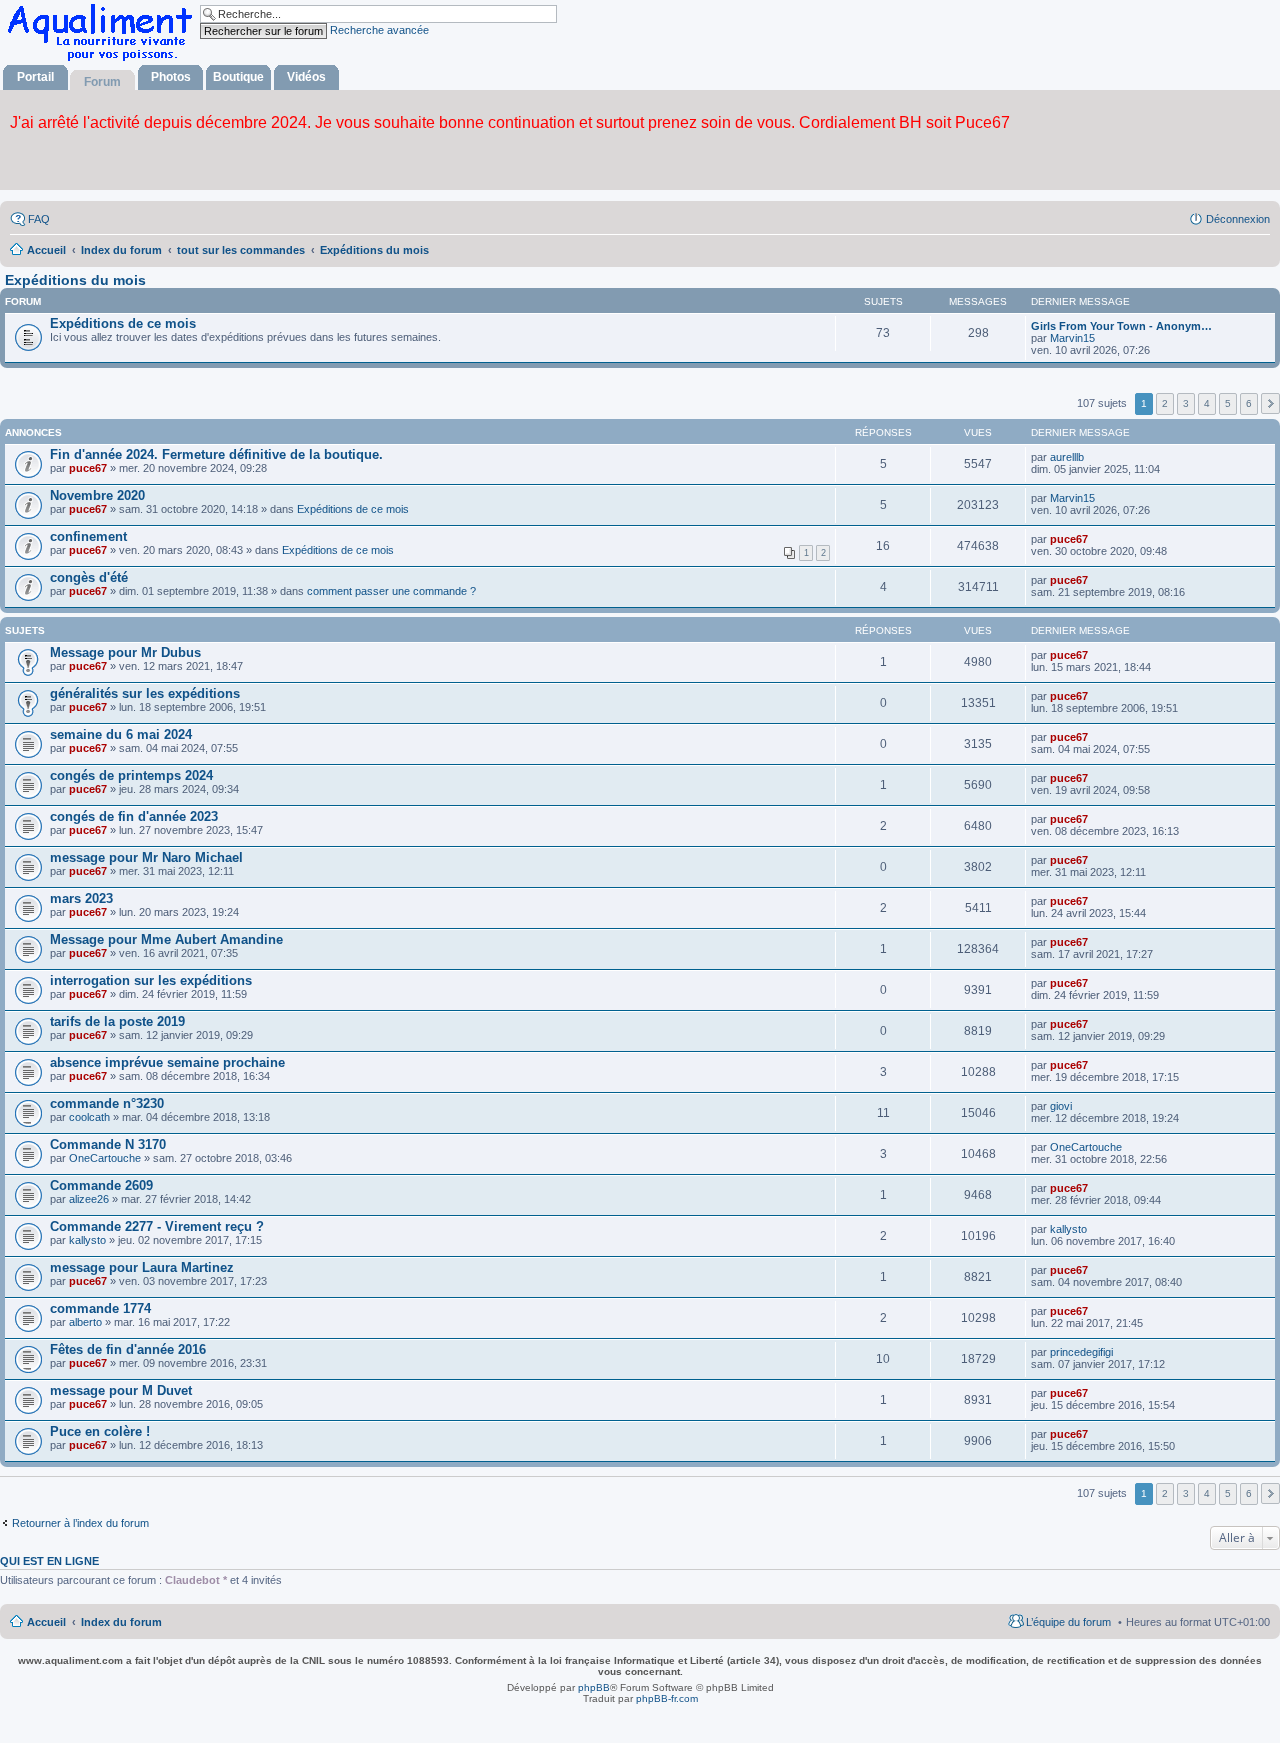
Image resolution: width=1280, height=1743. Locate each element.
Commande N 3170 (108, 1144)
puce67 (88, 468)
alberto (85, 1322)
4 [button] (1207, 403)
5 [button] (1228, 403)
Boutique (238, 77)
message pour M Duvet (121, 1390)
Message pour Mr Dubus (125, 652)
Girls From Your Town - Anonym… (1121, 326)
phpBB (594, 1687)
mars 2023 (81, 898)
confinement (88, 536)
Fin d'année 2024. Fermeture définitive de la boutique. (216, 454)
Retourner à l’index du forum (80, 1523)
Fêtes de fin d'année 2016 (128, 1349)
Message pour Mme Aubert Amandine (166, 939)
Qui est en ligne (49, 1561)
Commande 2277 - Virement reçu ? (157, 1226)
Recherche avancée (379, 30)
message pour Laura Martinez (142, 1267)
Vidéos (306, 77)
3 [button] (1186, 403)
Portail (35, 77)
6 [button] (1249, 403)
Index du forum (121, 1622)
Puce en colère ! (100, 1431)
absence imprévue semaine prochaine (167, 1062)
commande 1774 (100, 1308)
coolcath (89, 1117)
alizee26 (89, 1199)
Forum (102, 82)
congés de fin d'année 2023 (134, 816)
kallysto (87, 1240)
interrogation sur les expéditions (151, 980)
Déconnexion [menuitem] (1238, 219)
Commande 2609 (101, 1185)
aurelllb (1067, 457)
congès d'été (89, 577)
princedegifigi (1081, 1352)
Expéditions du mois (75, 280)
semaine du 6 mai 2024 (121, 734)
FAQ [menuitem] (39, 219)
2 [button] (1165, 403)
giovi (1061, 1106)
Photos (171, 77)
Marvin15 (1072, 338)
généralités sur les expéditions (145, 693)
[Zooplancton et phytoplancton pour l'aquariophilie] (104, 60)
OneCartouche (105, 1158)
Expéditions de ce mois (123, 323)
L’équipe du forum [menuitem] (1068, 1622)
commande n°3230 (107, 1103)
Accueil (46, 1622)
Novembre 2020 (97, 495)
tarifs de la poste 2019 (117, 1021)
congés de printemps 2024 (131, 775)
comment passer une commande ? (391, 591)
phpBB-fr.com (667, 1698)
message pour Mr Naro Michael (146, 857)
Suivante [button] (1270, 403)
